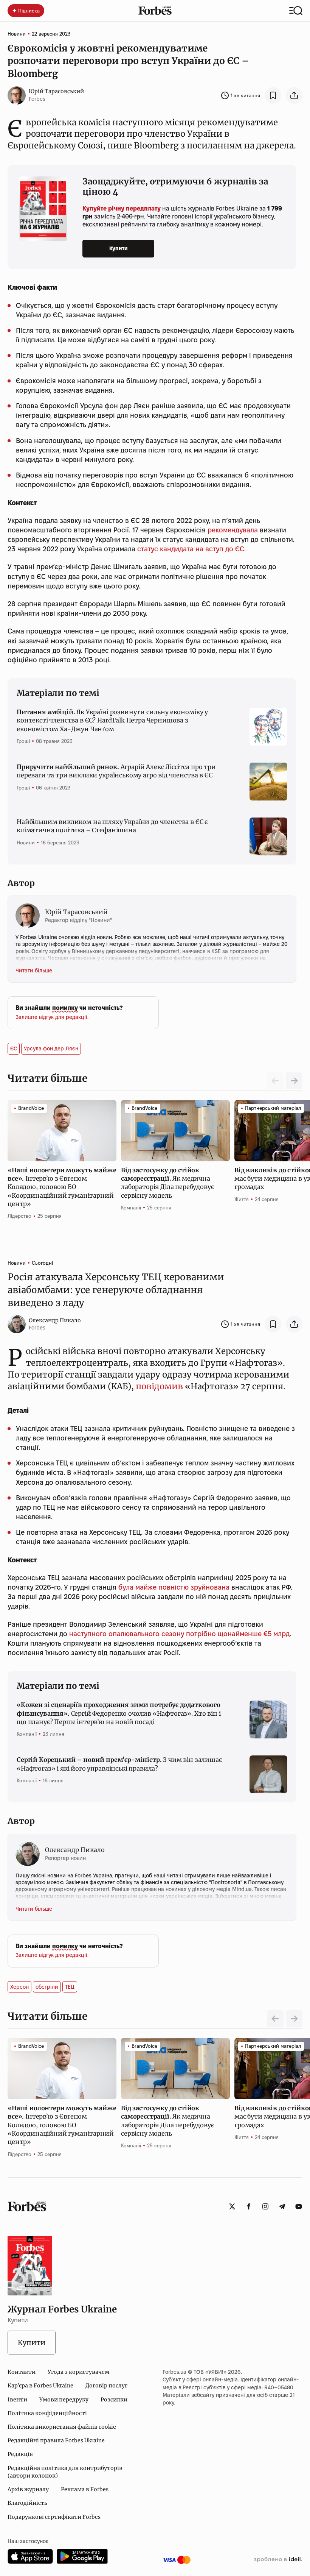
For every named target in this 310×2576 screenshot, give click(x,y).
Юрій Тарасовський (56, 91)
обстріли (47, 1987)
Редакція (20, 2454)
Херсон (19, 1987)
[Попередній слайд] (275, 2019)
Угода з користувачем (78, 2372)
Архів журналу (28, 2489)
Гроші (23, 741)
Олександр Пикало (55, 1320)
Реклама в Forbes (85, 2489)
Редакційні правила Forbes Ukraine (56, 2440)
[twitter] (232, 2206)
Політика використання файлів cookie (62, 2427)
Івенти (17, 2400)
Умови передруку (64, 2400)
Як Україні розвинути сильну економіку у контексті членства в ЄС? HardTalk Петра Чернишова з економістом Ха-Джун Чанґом (112, 720)
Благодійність (27, 2503)
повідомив (159, 1386)
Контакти (22, 2372)
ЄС (14, 1048)
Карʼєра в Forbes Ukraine (40, 2386)
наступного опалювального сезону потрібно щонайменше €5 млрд (179, 1634)
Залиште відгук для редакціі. (52, 1017)
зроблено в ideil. (278, 2560)
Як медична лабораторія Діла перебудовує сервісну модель (167, 1183)
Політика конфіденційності (47, 2413)
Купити (119, 248)
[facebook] (249, 2206)
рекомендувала (233, 530)
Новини (17, 34)
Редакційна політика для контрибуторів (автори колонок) (65, 2472)
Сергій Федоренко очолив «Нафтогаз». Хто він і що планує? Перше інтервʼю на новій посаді (119, 1713)
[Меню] (296, 11)
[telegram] (282, 2206)
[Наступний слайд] (294, 1081)
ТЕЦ (70, 1987)
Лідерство (19, 1216)
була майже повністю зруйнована (174, 1587)
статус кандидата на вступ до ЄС (191, 549)
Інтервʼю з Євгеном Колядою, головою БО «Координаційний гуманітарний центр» (62, 1187)
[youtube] (299, 2206)
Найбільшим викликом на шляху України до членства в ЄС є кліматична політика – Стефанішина (112, 826)
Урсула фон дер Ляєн (51, 1048)
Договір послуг (106, 2386)
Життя (242, 1199)
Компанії (131, 1208)
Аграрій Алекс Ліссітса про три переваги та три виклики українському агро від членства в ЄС (116, 771)
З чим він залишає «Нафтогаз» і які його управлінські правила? (119, 1764)
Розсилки (114, 2400)
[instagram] (265, 2206)
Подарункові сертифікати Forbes (54, 2517)
